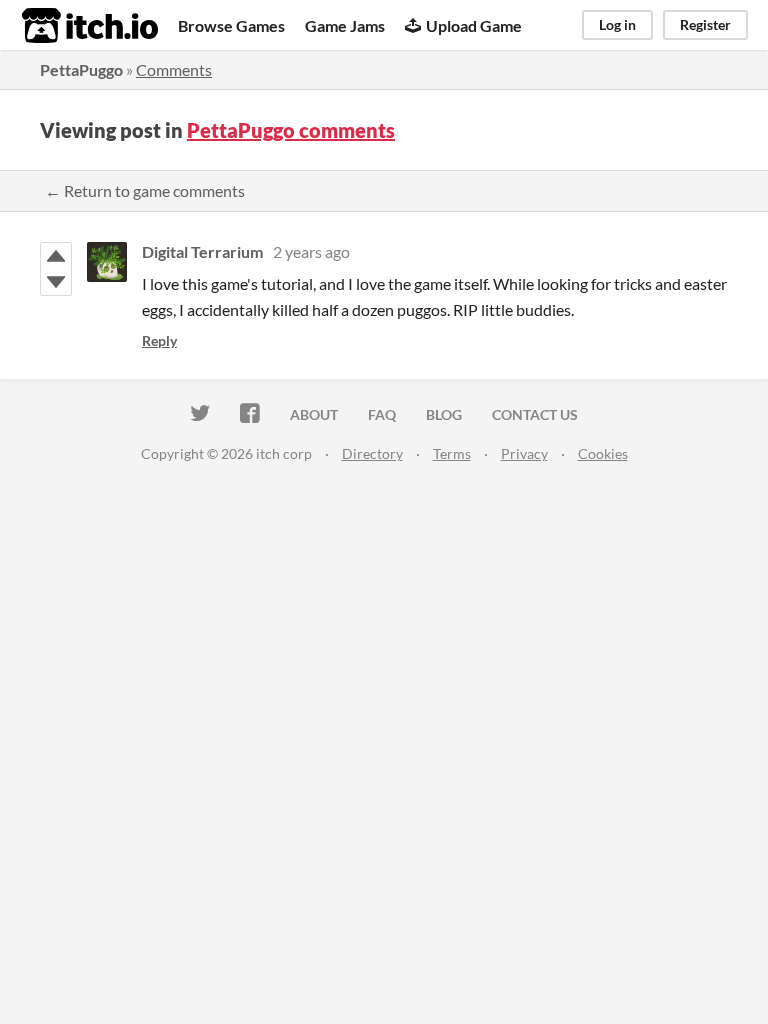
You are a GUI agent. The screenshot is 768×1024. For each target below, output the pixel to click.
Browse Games (231, 25)
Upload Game (474, 25)
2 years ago (311, 251)
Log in (617, 24)
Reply (159, 340)
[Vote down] (56, 282)
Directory (372, 453)
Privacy (524, 453)
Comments (174, 69)
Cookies (603, 453)
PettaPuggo (81, 69)
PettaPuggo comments (291, 130)
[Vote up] (56, 256)
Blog (444, 414)
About (314, 414)
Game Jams (345, 25)
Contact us (535, 414)
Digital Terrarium (202, 251)
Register (705, 24)
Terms (452, 453)
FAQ (382, 414)
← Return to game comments (145, 190)
